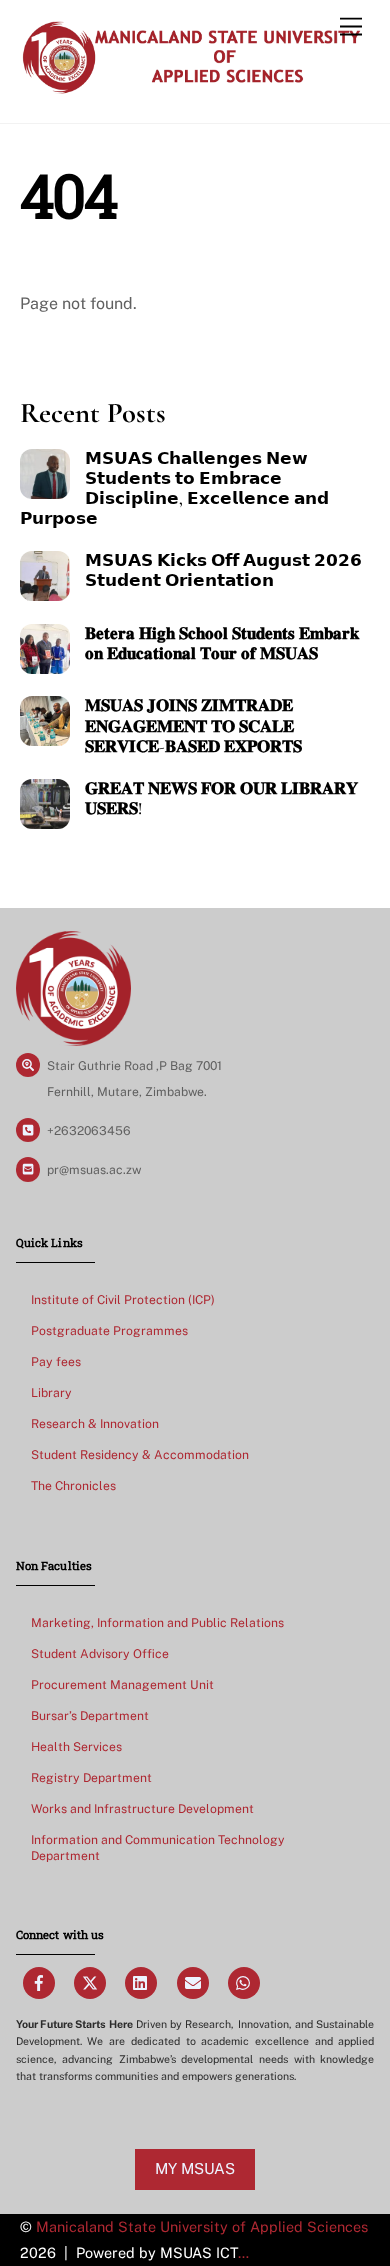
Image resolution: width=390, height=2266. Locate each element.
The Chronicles (73, 1485)
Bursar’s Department (90, 1715)
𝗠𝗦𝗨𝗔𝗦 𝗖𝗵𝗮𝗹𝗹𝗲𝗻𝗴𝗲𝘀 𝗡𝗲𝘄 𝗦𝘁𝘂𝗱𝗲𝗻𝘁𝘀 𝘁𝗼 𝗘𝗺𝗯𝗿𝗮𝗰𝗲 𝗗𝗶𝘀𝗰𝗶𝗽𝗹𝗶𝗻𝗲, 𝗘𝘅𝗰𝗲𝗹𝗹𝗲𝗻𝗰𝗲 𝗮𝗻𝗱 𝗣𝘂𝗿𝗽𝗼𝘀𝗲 (174, 489)
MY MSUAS (195, 2168)
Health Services (76, 1746)
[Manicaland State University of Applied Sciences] (190, 87)
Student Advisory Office (100, 1653)
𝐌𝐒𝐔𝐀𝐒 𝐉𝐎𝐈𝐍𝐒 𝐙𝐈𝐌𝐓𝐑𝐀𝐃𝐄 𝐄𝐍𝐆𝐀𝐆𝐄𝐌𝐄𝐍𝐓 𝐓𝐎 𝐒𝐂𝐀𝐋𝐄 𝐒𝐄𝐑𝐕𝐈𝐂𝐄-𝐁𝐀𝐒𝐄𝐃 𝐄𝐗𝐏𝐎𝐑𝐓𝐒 (193, 726)
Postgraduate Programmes (109, 1330)
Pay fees (56, 1361)
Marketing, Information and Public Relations (157, 1622)
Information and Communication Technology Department (158, 1847)
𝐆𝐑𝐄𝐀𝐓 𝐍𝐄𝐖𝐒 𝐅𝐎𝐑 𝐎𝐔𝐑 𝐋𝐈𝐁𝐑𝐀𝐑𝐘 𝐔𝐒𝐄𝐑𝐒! (221, 799)
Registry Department (91, 1777)
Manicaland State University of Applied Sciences (202, 2226)
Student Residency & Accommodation (140, 1454)
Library (51, 1392)
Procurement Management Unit (122, 1684)
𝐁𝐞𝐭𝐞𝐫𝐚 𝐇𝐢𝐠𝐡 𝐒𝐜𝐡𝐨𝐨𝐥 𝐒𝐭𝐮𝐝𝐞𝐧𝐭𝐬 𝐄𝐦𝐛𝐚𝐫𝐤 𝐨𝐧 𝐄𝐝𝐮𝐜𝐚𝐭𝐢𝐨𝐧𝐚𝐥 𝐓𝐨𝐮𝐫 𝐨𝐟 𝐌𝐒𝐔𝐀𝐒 (222, 644)
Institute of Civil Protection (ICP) (123, 1299)
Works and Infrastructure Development (142, 1808)
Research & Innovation (95, 1423)
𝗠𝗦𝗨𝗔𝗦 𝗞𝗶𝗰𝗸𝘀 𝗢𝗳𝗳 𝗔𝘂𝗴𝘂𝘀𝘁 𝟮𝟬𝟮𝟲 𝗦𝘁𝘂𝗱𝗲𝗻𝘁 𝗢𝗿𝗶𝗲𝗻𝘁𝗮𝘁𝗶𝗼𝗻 (223, 571)
